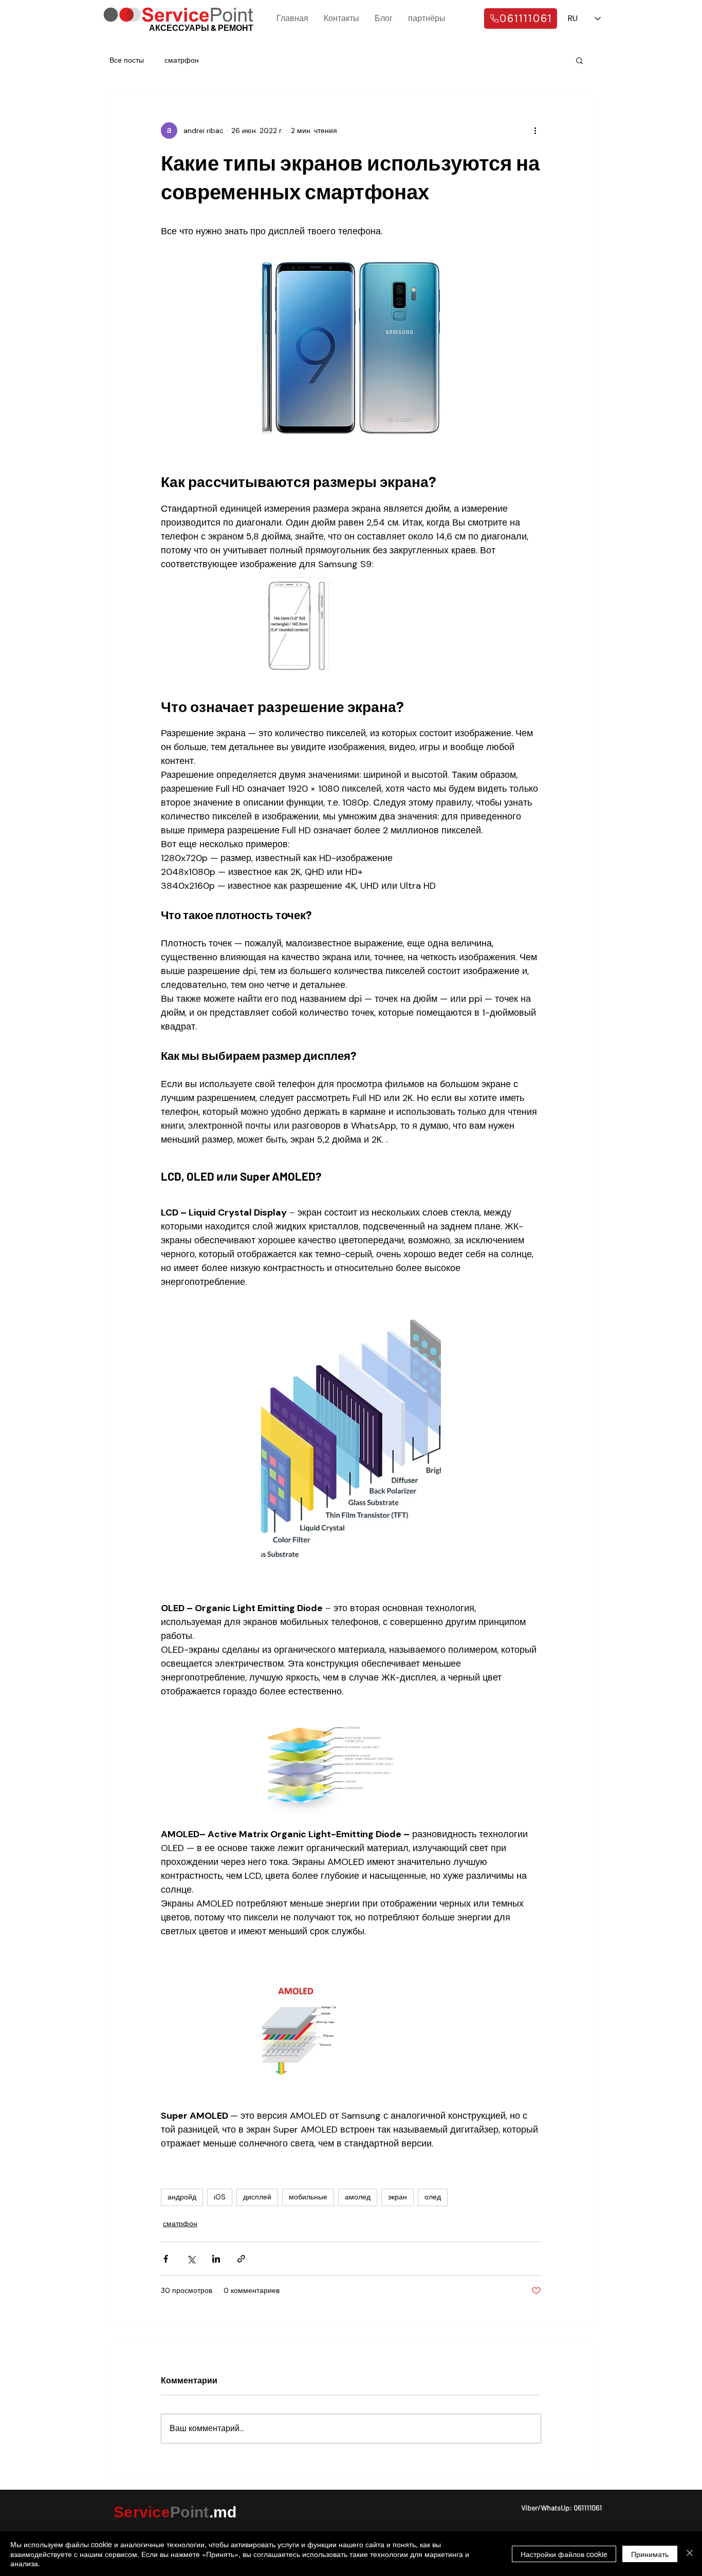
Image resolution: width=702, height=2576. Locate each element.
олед (433, 2197)
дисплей (257, 2197)
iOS (220, 2197)
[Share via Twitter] (191, 2259)
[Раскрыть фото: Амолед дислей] (299, 2031)
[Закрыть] (690, 2554)
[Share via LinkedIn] (216, 2259)
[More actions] (535, 130)
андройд (182, 2197)
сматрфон (182, 60)
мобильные (308, 2197)
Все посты (127, 60)
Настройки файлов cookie (564, 2554)
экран (398, 2197)
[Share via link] (241, 2259)
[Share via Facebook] (166, 2259)
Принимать (650, 2554)
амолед (358, 2197)
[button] (579, 60)
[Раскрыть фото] (298, 622)
